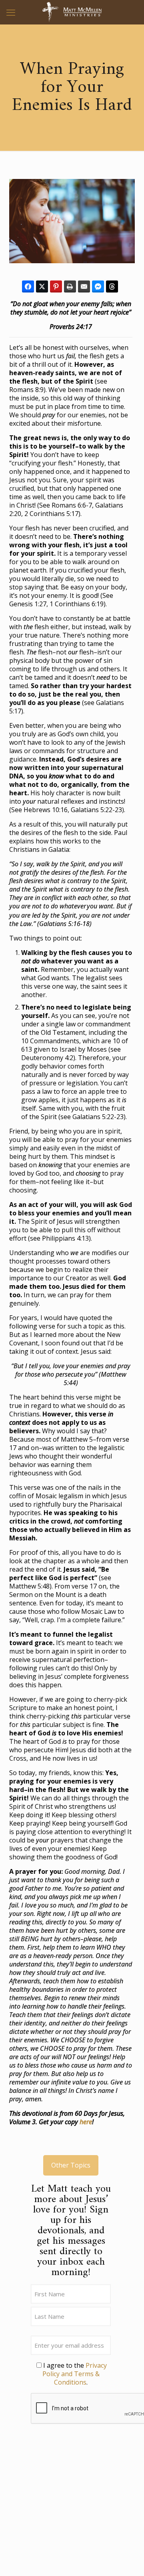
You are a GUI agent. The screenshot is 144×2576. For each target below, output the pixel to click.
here (86, 2122)
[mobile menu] (11, 12)
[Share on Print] (70, 286)
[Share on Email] (84, 286)
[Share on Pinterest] (56, 286)
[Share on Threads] (112, 286)
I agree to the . (75, 2374)
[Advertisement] (71, 2505)
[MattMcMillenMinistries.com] (72, 12)
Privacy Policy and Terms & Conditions (75, 2374)
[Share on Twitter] (42, 286)
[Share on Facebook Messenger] (98, 286)
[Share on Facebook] (28, 286)
